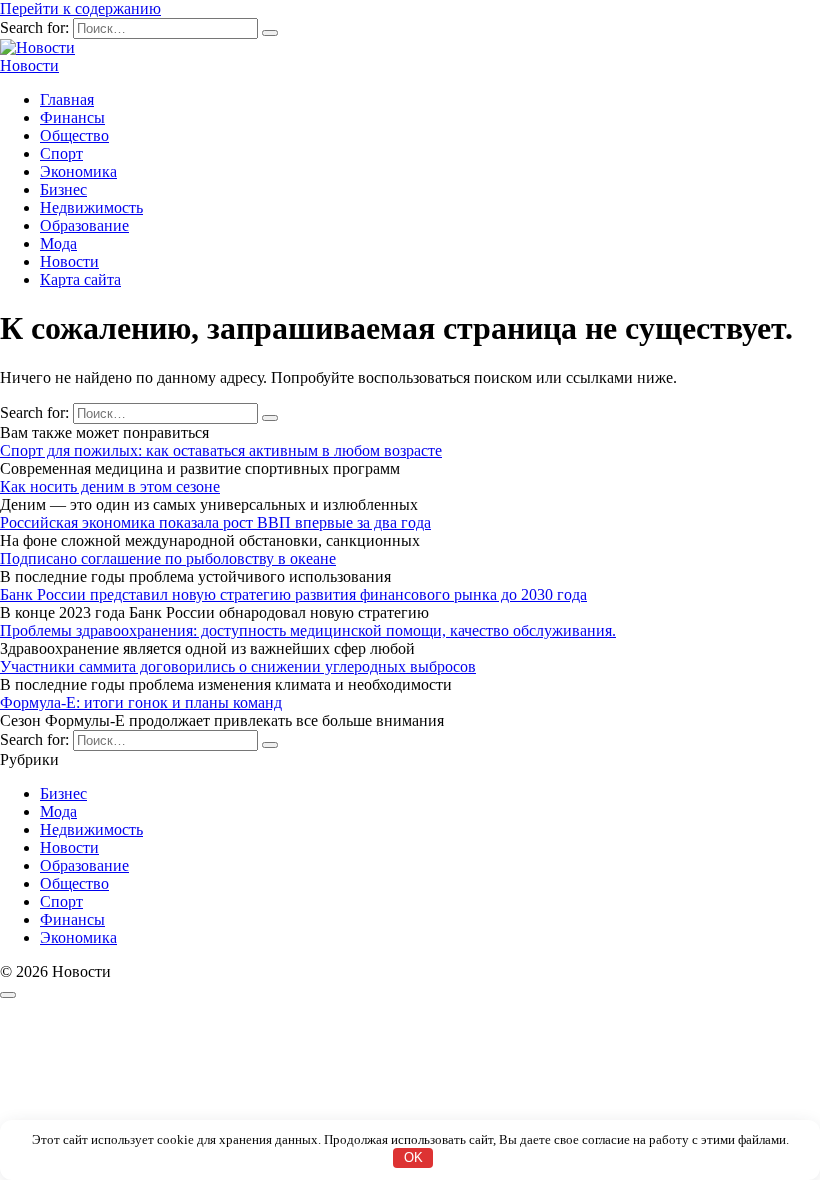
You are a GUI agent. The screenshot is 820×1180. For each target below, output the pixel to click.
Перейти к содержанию (80, 8)
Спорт (61, 153)
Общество (74, 135)
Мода (58, 243)
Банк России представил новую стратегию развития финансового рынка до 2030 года (293, 594)
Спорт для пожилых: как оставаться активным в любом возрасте (221, 450)
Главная (67, 99)
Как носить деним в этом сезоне (110, 486)
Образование (84, 225)
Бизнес (63, 189)
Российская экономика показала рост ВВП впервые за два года (215, 522)
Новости (29, 65)
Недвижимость (91, 207)
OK (413, 1157)
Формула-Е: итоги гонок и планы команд (141, 702)
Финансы (72, 117)
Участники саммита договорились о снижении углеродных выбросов (238, 666)
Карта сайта (80, 279)
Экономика (78, 171)
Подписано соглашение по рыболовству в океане (168, 558)
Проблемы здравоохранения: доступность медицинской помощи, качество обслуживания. (308, 630)
